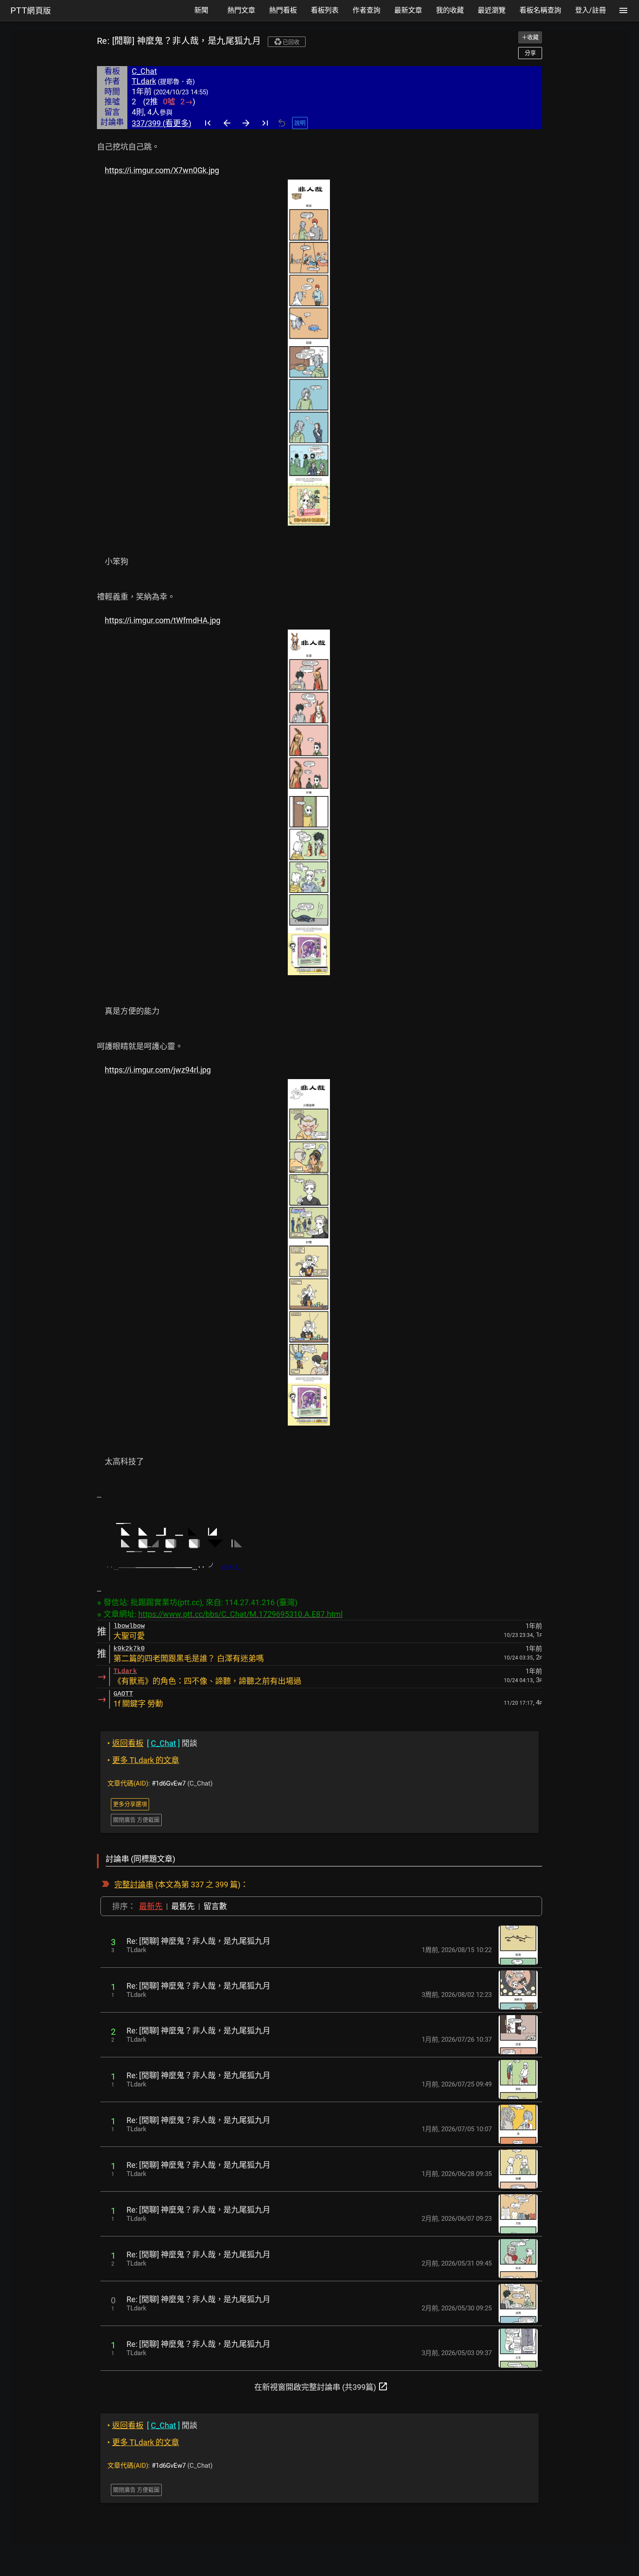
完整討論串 (134, 1885)
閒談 (152, 1743)
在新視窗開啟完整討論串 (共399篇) (321, 2386)
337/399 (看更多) (161, 123)
